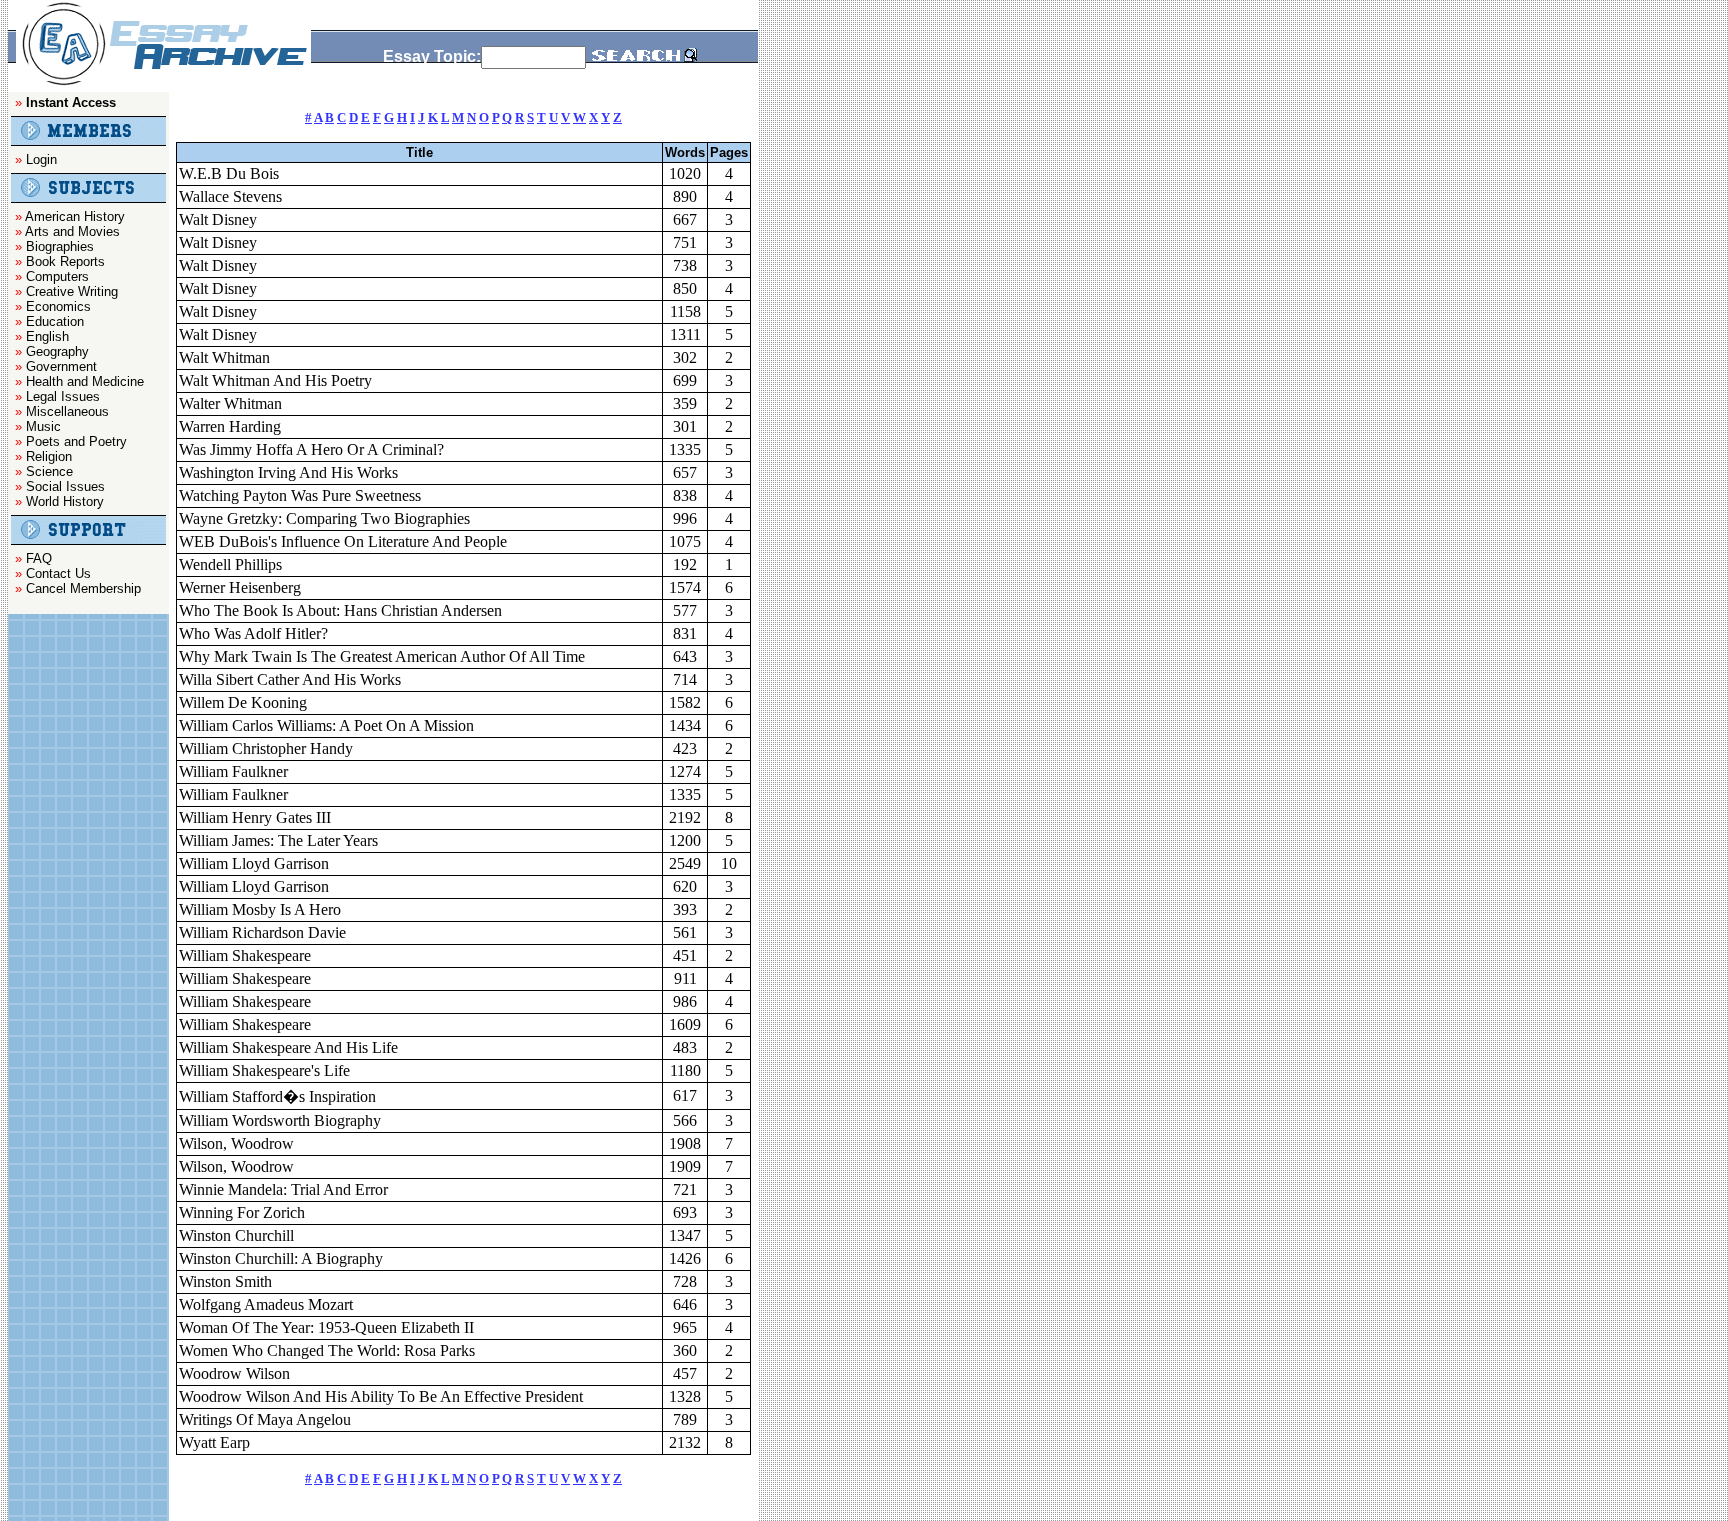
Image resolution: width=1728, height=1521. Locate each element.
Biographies (60, 246)
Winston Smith (225, 1281)
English (47, 336)
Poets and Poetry (76, 441)
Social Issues (65, 486)
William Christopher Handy (266, 748)
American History (75, 216)
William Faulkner (233, 771)
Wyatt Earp (214, 1442)
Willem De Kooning (243, 702)
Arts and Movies (72, 231)
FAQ (39, 558)
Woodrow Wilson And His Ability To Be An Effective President (381, 1396)
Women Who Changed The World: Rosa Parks (327, 1350)
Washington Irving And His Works (288, 472)
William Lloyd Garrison (254, 863)
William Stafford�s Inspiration (277, 1096)
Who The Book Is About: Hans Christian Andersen (340, 610)
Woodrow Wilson (234, 1373)
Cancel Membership (83, 588)
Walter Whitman (230, 403)
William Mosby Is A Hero (260, 909)
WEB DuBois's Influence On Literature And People (343, 541)
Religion (49, 456)
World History (65, 501)
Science (49, 471)
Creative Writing (72, 291)
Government (61, 366)
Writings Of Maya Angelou (265, 1419)
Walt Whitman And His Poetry (275, 380)
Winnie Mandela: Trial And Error (283, 1189)
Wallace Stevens (230, 196)
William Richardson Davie (262, 932)
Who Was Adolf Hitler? (253, 633)
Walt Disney (218, 219)
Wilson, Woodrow (236, 1143)
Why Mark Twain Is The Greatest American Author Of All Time (382, 656)
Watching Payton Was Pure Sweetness (300, 495)
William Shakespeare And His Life (288, 1047)
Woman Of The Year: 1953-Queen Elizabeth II (326, 1327)
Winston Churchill (236, 1235)
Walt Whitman (224, 357)
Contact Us (58, 573)
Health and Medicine (85, 381)
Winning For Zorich (242, 1212)
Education (55, 321)
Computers (57, 276)
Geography (57, 351)
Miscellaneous (67, 411)
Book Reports (65, 261)
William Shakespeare (245, 955)
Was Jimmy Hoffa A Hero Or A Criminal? (311, 449)
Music (43, 426)
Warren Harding (230, 426)
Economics (58, 306)
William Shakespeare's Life (264, 1070)
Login (41, 159)
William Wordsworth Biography (280, 1120)
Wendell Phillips (230, 564)
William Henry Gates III (255, 817)
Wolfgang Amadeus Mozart (266, 1304)
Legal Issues (63, 396)
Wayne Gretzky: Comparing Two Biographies (324, 518)
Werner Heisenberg (240, 587)
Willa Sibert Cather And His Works (290, 679)
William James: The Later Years (278, 840)
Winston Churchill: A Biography (281, 1258)
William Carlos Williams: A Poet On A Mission (326, 725)
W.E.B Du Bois (229, 173)
